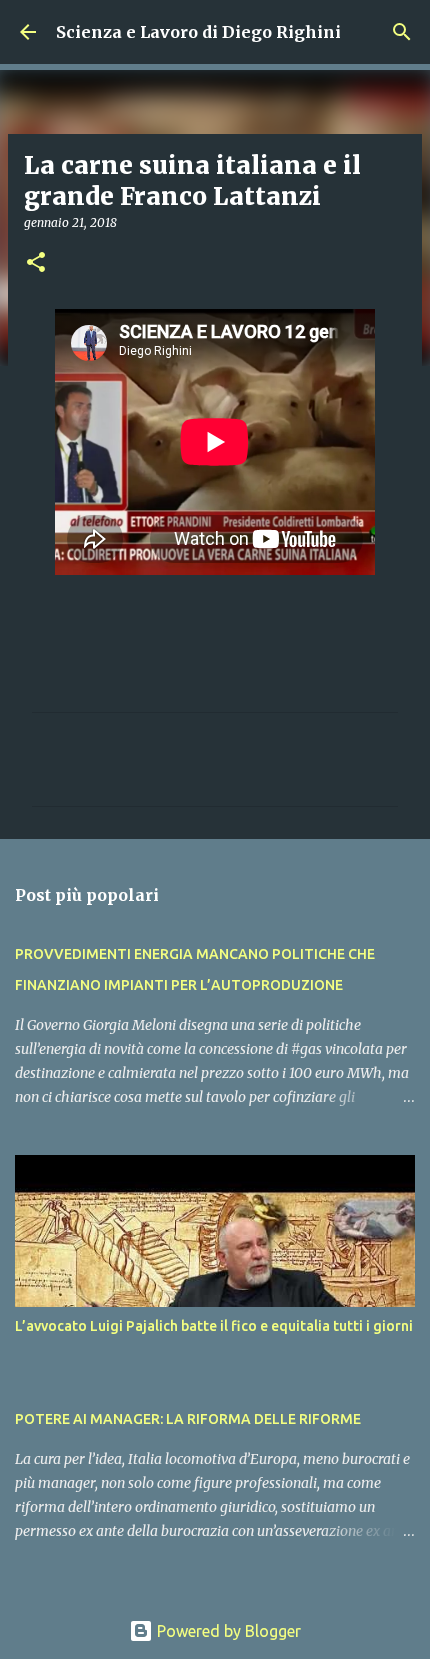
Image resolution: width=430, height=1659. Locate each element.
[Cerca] (402, 32)
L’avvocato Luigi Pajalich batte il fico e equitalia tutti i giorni (214, 1326)
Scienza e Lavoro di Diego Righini (198, 32)
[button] (36, 263)
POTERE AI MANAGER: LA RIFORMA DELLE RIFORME (188, 1419)
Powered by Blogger (227, 1631)
